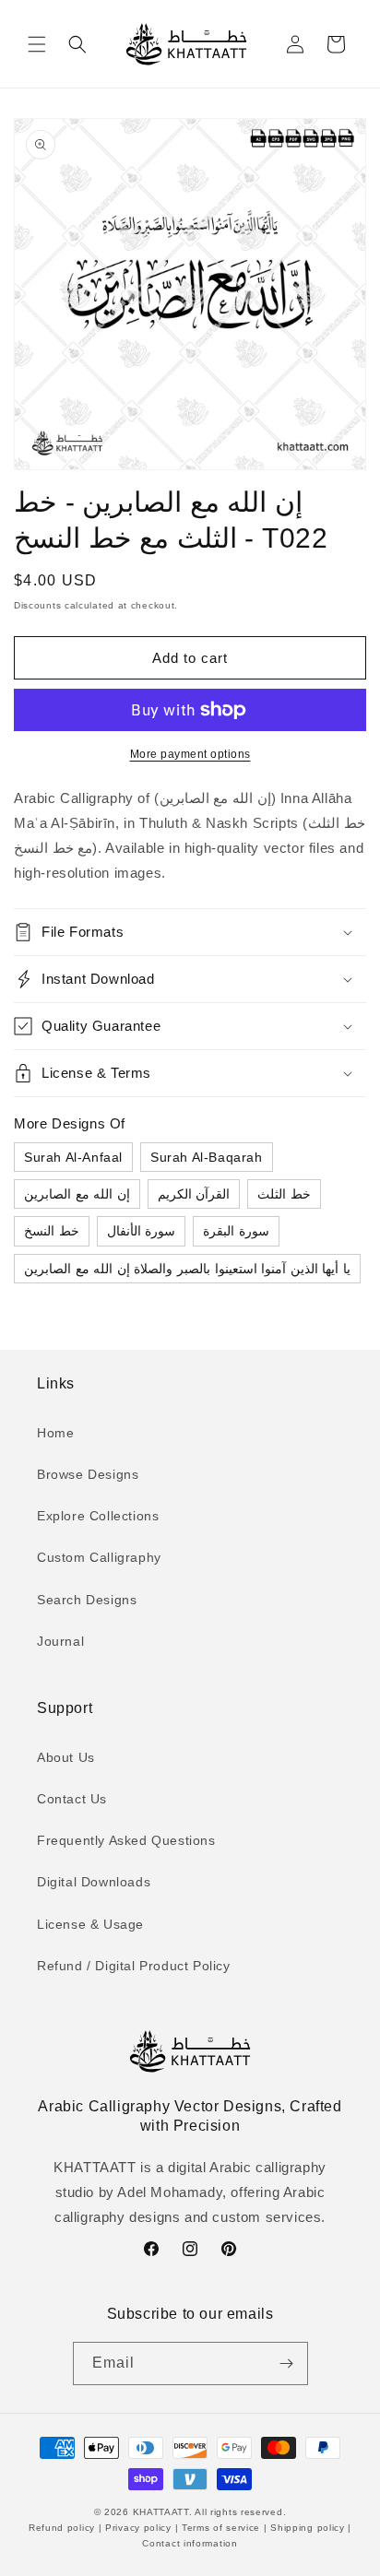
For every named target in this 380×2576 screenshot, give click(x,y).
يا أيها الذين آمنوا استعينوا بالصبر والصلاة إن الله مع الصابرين (187, 1269)
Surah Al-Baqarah (207, 1157)
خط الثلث (284, 1194)
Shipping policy (308, 2528)
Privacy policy (138, 2528)
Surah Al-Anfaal (73, 1157)
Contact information (190, 2543)
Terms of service (221, 2528)
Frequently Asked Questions (126, 1840)
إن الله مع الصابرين (77, 1194)
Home (55, 1433)
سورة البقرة (236, 1231)
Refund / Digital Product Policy (134, 1966)
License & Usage (90, 1924)
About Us (66, 1757)
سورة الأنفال (142, 1231)
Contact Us (72, 1799)
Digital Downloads (94, 1882)
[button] (37, 44)
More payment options (190, 754)
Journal (60, 1641)
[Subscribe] (287, 2363)
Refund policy (64, 2528)
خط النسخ (52, 1231)
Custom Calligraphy (99, 1557)
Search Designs (87, 1600)
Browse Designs (88, 1474)
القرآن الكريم (194, 1194)
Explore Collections (98, 1516)
